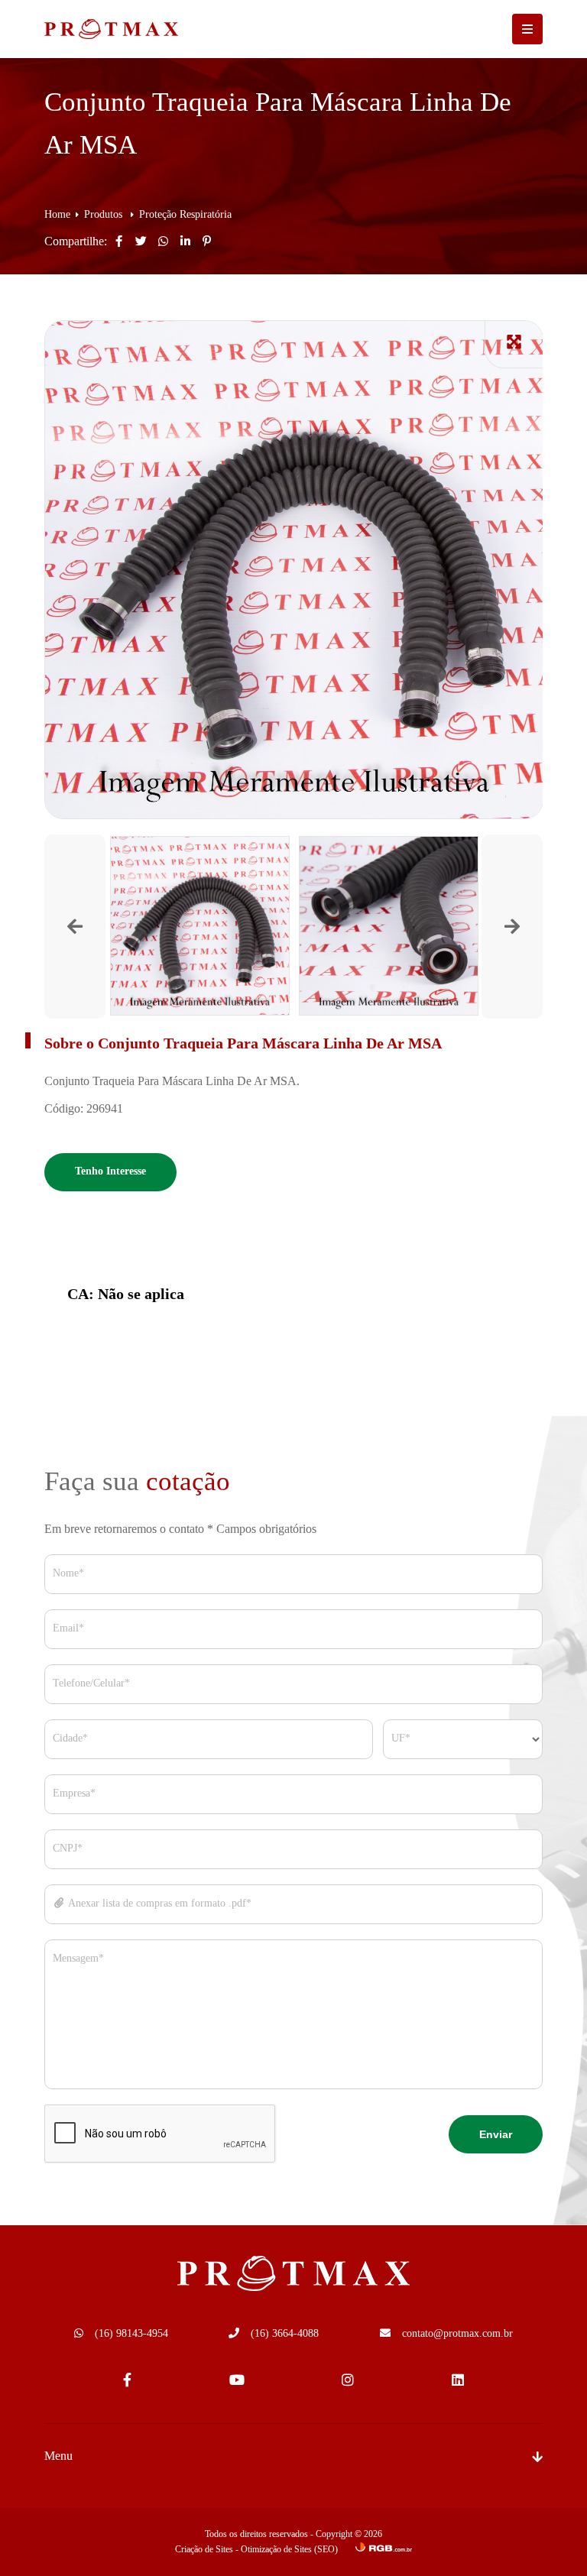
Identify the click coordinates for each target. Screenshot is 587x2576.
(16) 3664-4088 (285, 2334)
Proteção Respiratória (185, 215)
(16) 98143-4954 (131, 2334)
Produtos (105, 215)
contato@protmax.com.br (457, 2334)
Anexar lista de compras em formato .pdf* (159, 1904)
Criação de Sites (204, 2550)
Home (57, 215)
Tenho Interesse (110, 1172)
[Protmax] (94, 29)
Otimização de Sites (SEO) (289, 2550)
